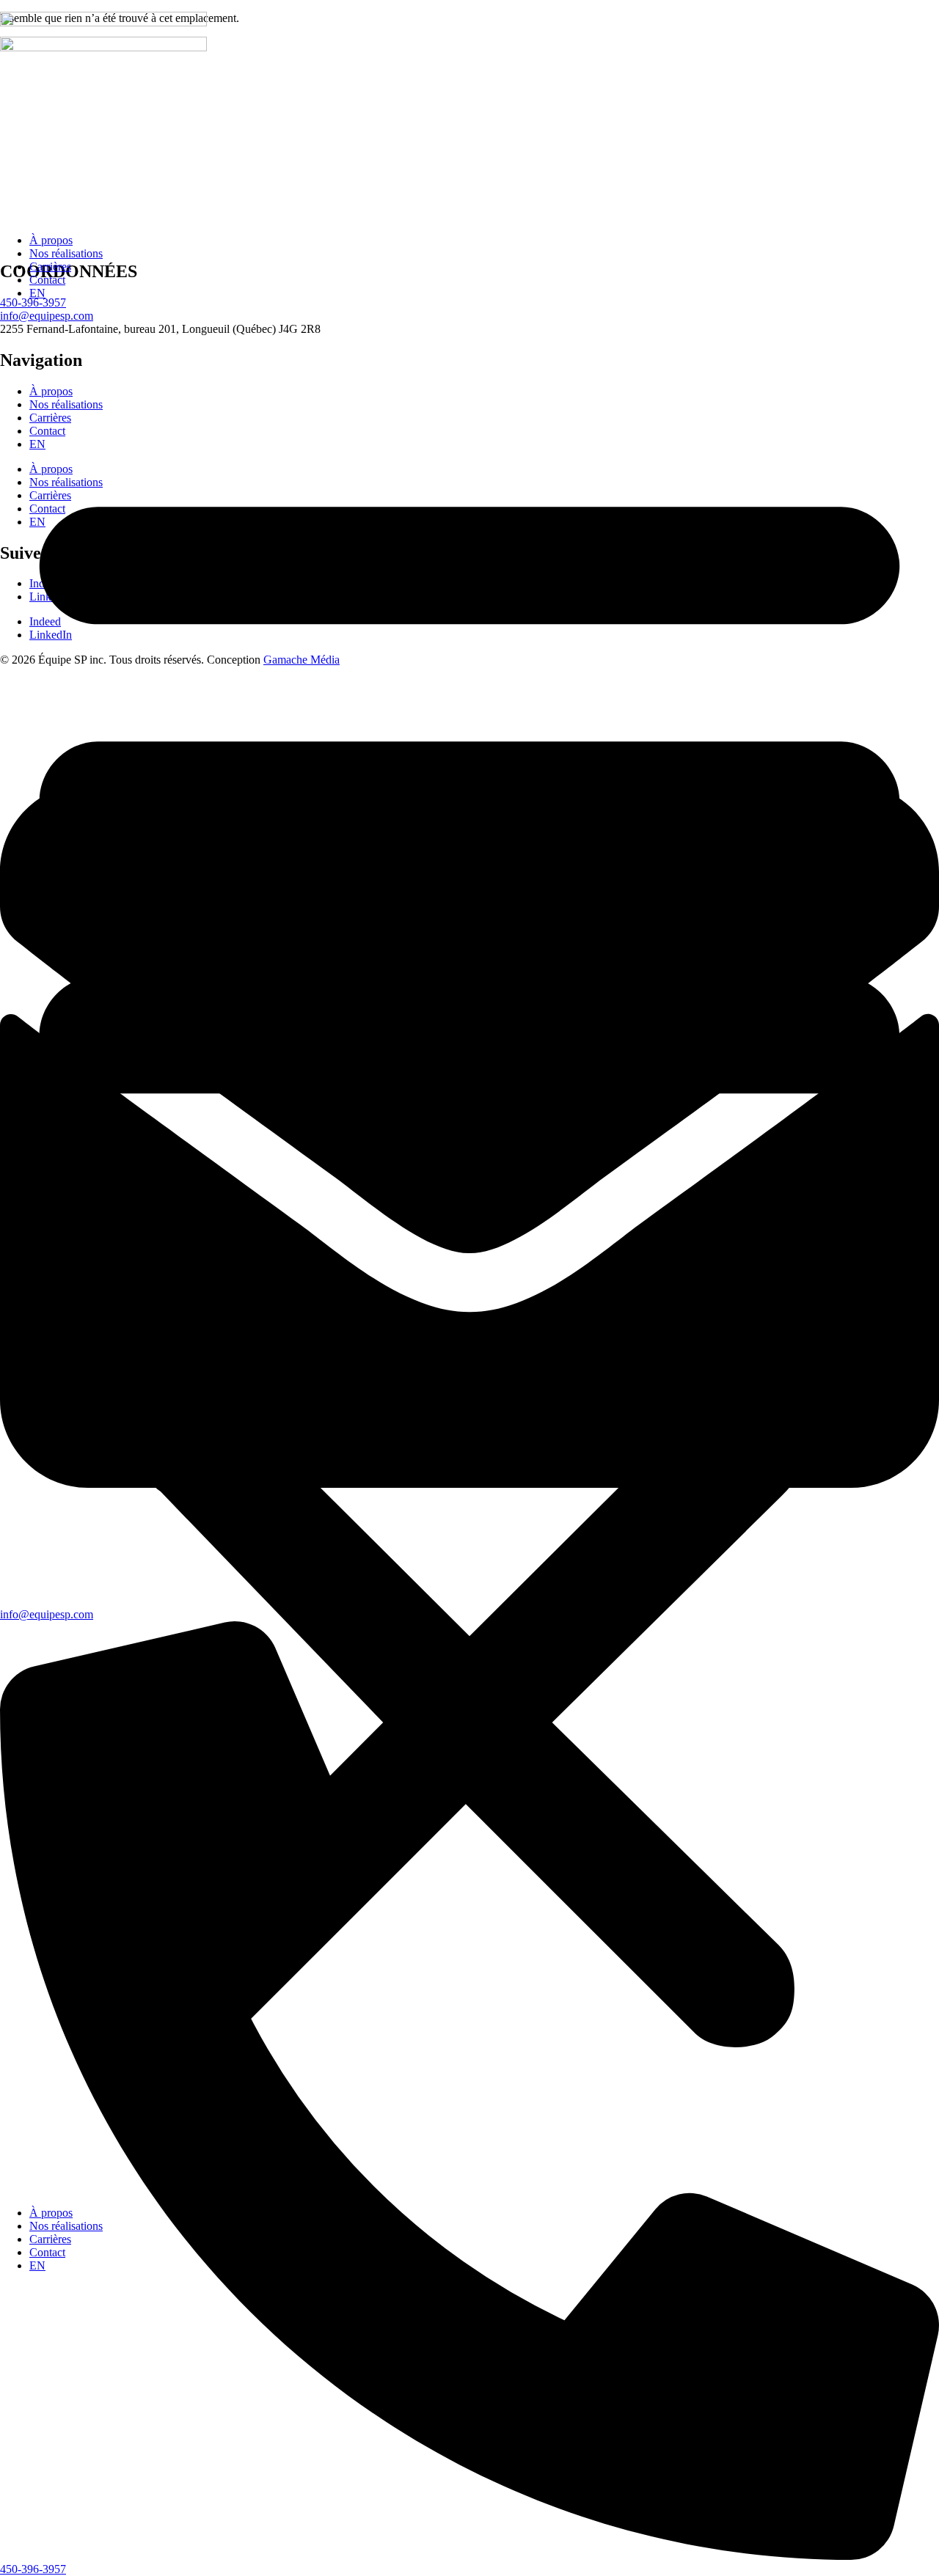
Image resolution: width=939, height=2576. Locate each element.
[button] (469, 1253)
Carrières (50, 267)
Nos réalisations (66, 253)
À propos (51, 240)
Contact (47, 280)
